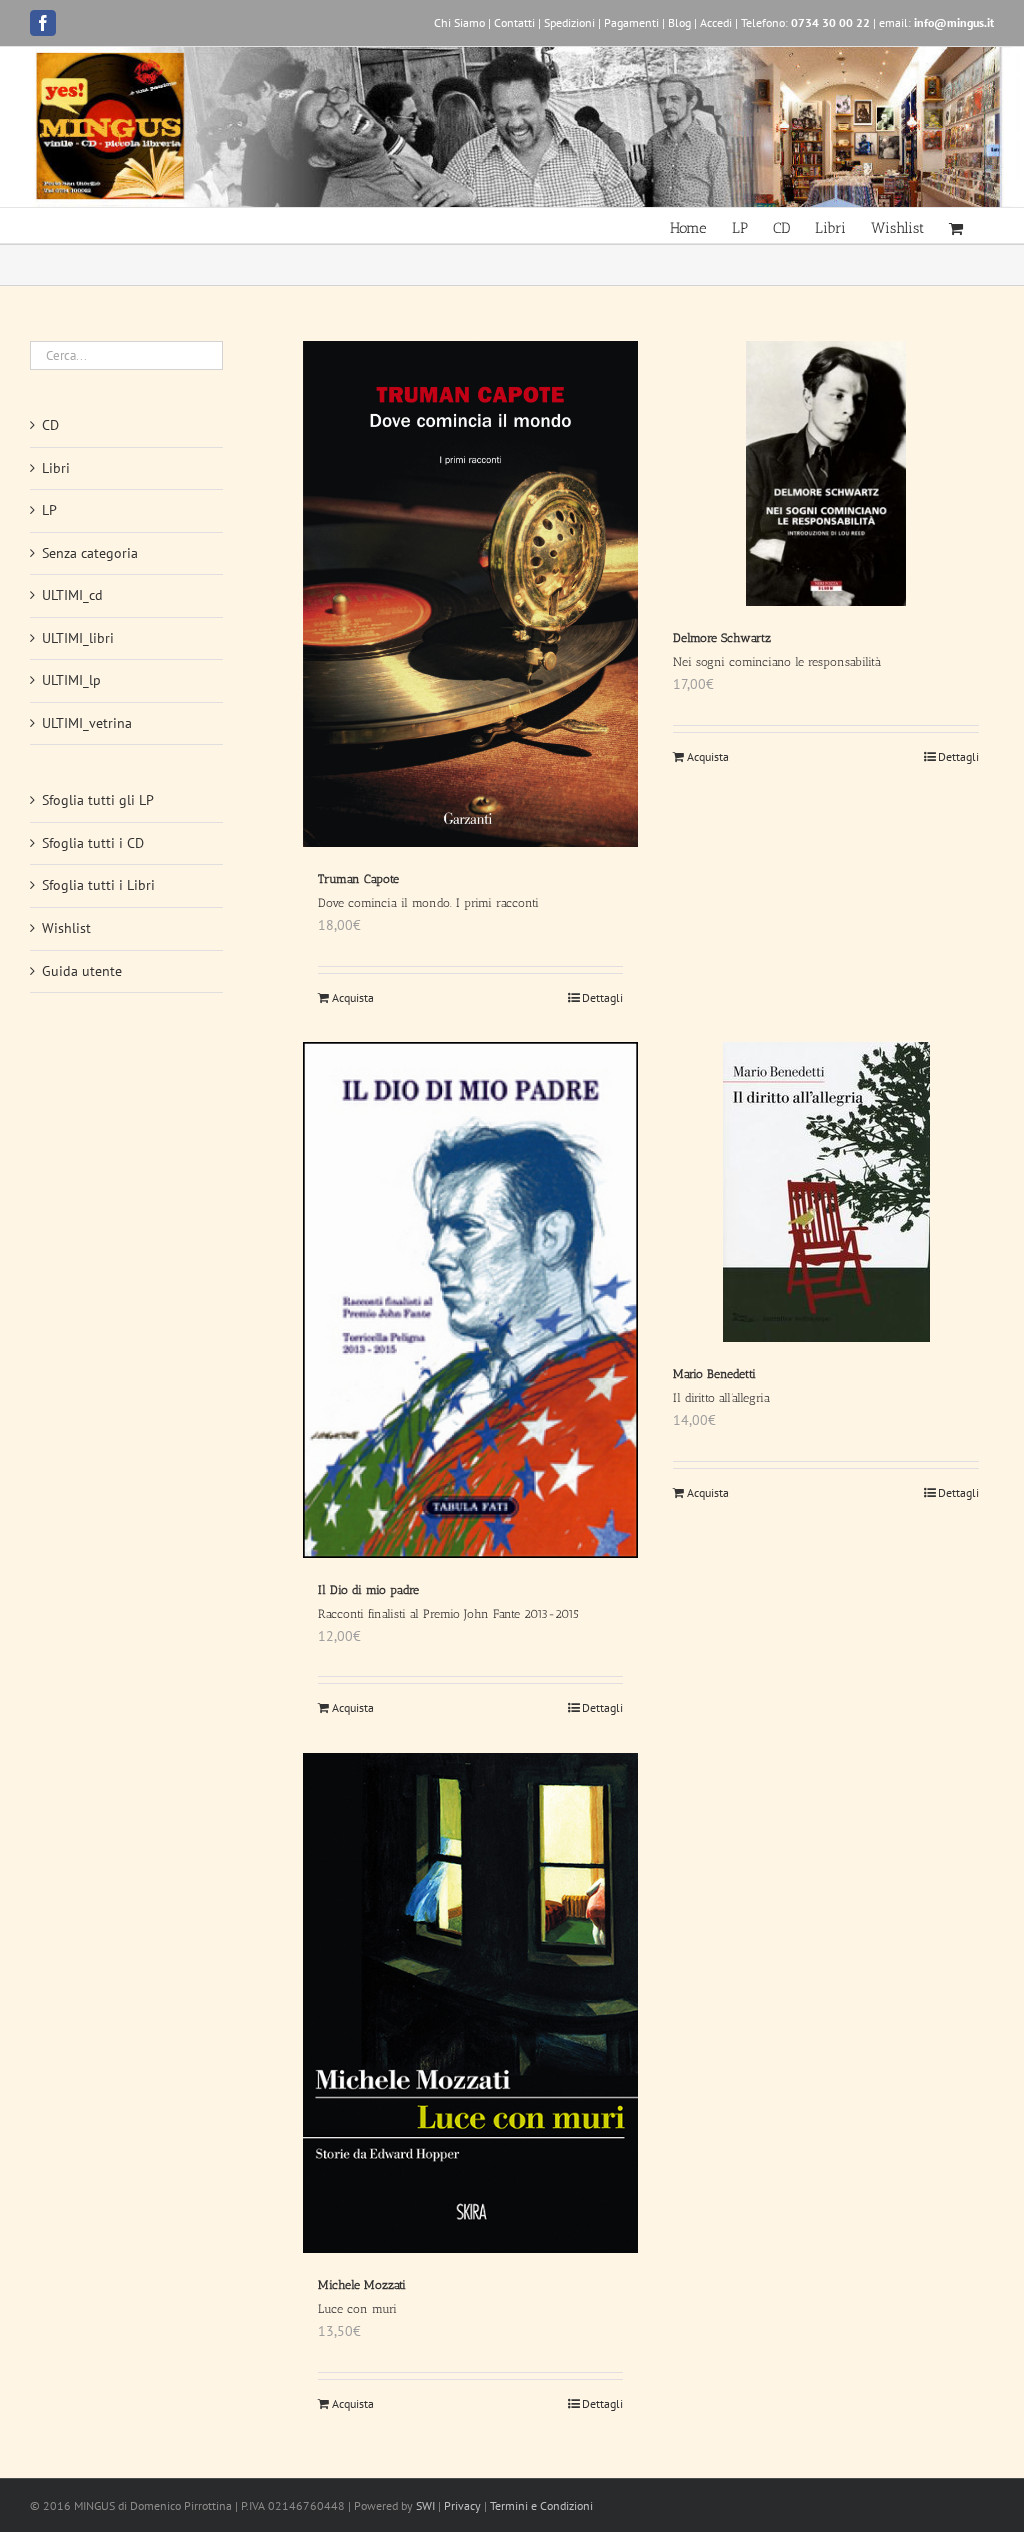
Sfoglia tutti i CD (93, 843)
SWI (425, 2505)
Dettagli (602, 997)
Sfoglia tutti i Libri (98, 885)
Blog (679, 22)
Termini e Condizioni (541, 2505)
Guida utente (82, 971)
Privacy (462, 2505)
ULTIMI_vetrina (87, 723)
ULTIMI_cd (72, 595)
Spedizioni (569, 22)
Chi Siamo (459, 22)
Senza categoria (90, 553)
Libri (56, 468)
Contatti (514, 22)
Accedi (716, 22)
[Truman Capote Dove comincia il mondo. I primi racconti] (471, 594)
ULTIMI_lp (71, 680)
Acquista (353, 997)
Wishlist (66, 928)
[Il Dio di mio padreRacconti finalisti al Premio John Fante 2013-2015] (471, 1299)
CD (50, 425)
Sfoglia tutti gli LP (98, 800)
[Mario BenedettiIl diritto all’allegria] (826, 1192)
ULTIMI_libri (78, 638)
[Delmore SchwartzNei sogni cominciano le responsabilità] (826, 473)
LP (49, 510)
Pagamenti (631, 22)
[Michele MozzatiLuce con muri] (471, 2003)
